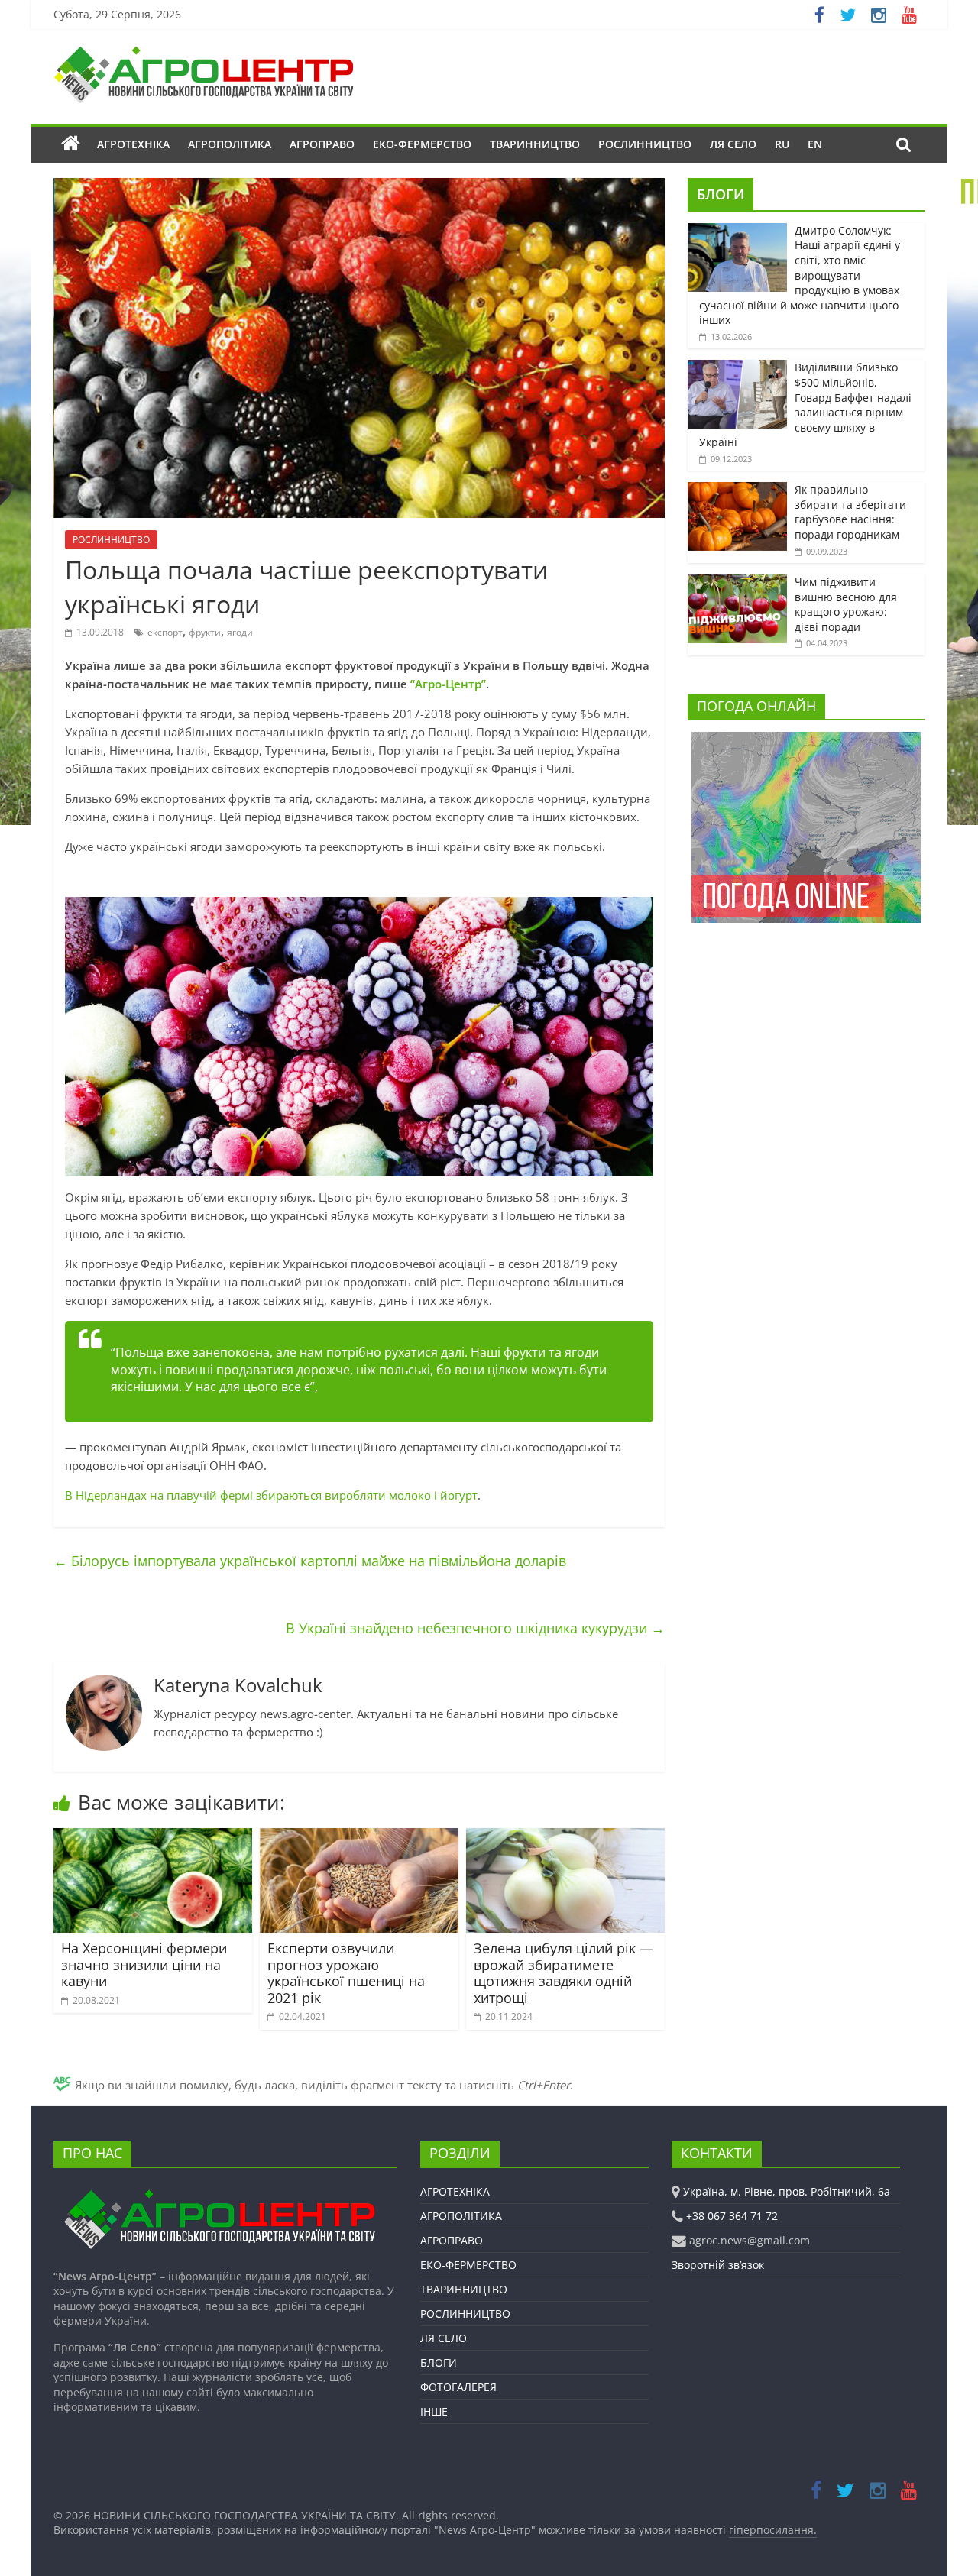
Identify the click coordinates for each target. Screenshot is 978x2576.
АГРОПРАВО (322, 144)
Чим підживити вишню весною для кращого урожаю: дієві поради (846, 604)
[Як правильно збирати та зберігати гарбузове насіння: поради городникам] (737, 490)
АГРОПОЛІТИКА (230, 144)
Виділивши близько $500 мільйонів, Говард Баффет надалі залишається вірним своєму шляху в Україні (805, 405)
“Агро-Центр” (448, 684)
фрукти (205, 632)
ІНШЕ (434, 2411)
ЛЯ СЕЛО (733, 144)
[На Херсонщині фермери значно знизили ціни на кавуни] (153, 1837)
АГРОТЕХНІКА (133, 144)
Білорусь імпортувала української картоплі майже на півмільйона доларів (310, 1561)
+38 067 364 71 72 (732, 2216)
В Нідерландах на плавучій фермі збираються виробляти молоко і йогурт (271, 1495)
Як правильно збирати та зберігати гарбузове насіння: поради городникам (850, 512)
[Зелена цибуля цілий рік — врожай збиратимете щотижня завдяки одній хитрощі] (565, 1837)
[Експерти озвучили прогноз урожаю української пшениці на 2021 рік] (359, 1837)
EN (815, 144)
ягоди (240, 632)
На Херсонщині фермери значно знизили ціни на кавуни (144, 1964)
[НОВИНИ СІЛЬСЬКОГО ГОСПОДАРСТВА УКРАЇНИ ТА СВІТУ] (203, 53)
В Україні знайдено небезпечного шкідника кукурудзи (475, 1628)
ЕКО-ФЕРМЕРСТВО (422, 144)
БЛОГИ (721, 194)
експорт (165, 632)
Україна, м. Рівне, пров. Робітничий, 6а (787, 2191)
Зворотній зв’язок (718, 2265)
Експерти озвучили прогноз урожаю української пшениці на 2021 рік (346, 1973)
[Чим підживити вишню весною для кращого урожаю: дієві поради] (737, 583)
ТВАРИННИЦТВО (535, 144)
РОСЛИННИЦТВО (645, 144)
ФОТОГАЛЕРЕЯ (458, 2387)
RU (782, 144)
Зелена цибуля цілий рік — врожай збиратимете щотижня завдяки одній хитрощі (563, 1973)
